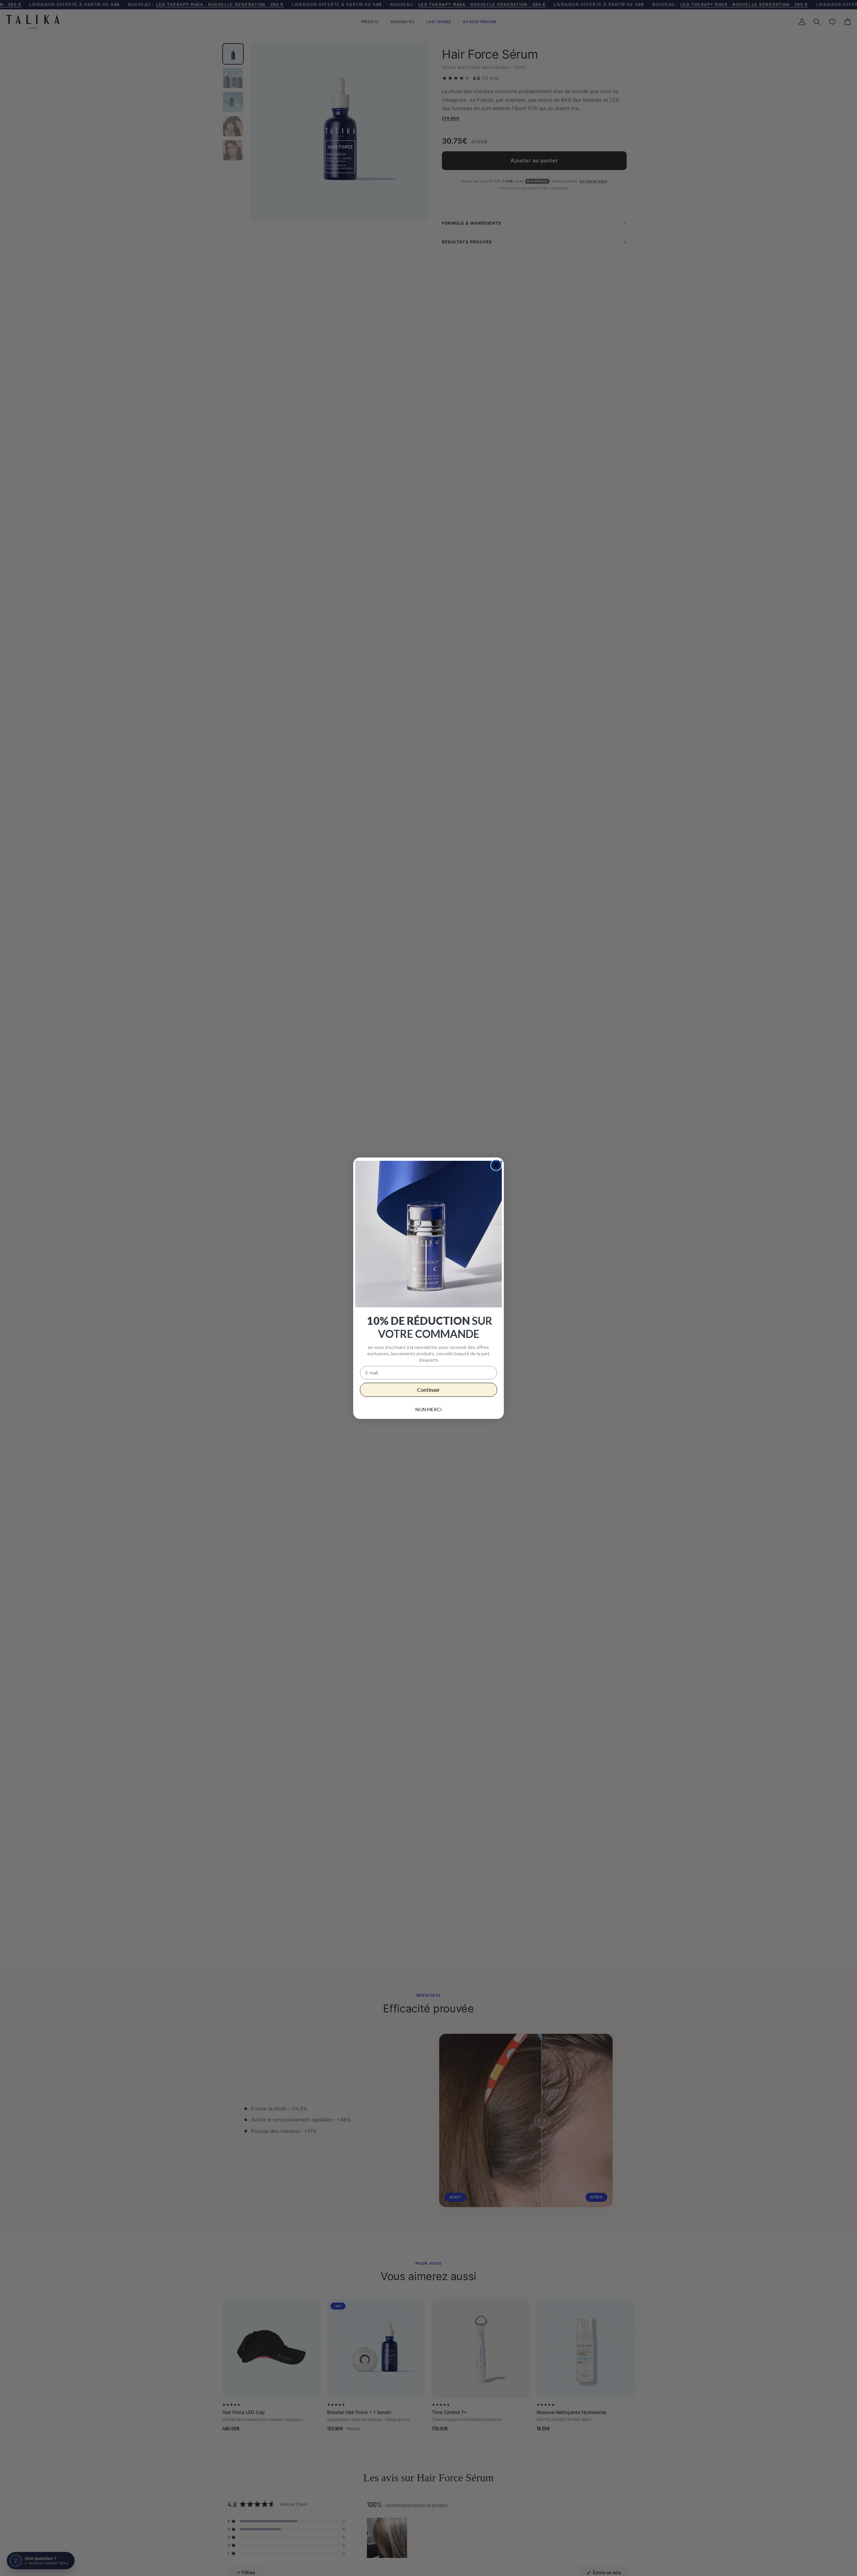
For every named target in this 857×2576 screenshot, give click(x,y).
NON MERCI (429, 1409)
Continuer (428, 1390)
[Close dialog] (496, 1165)
